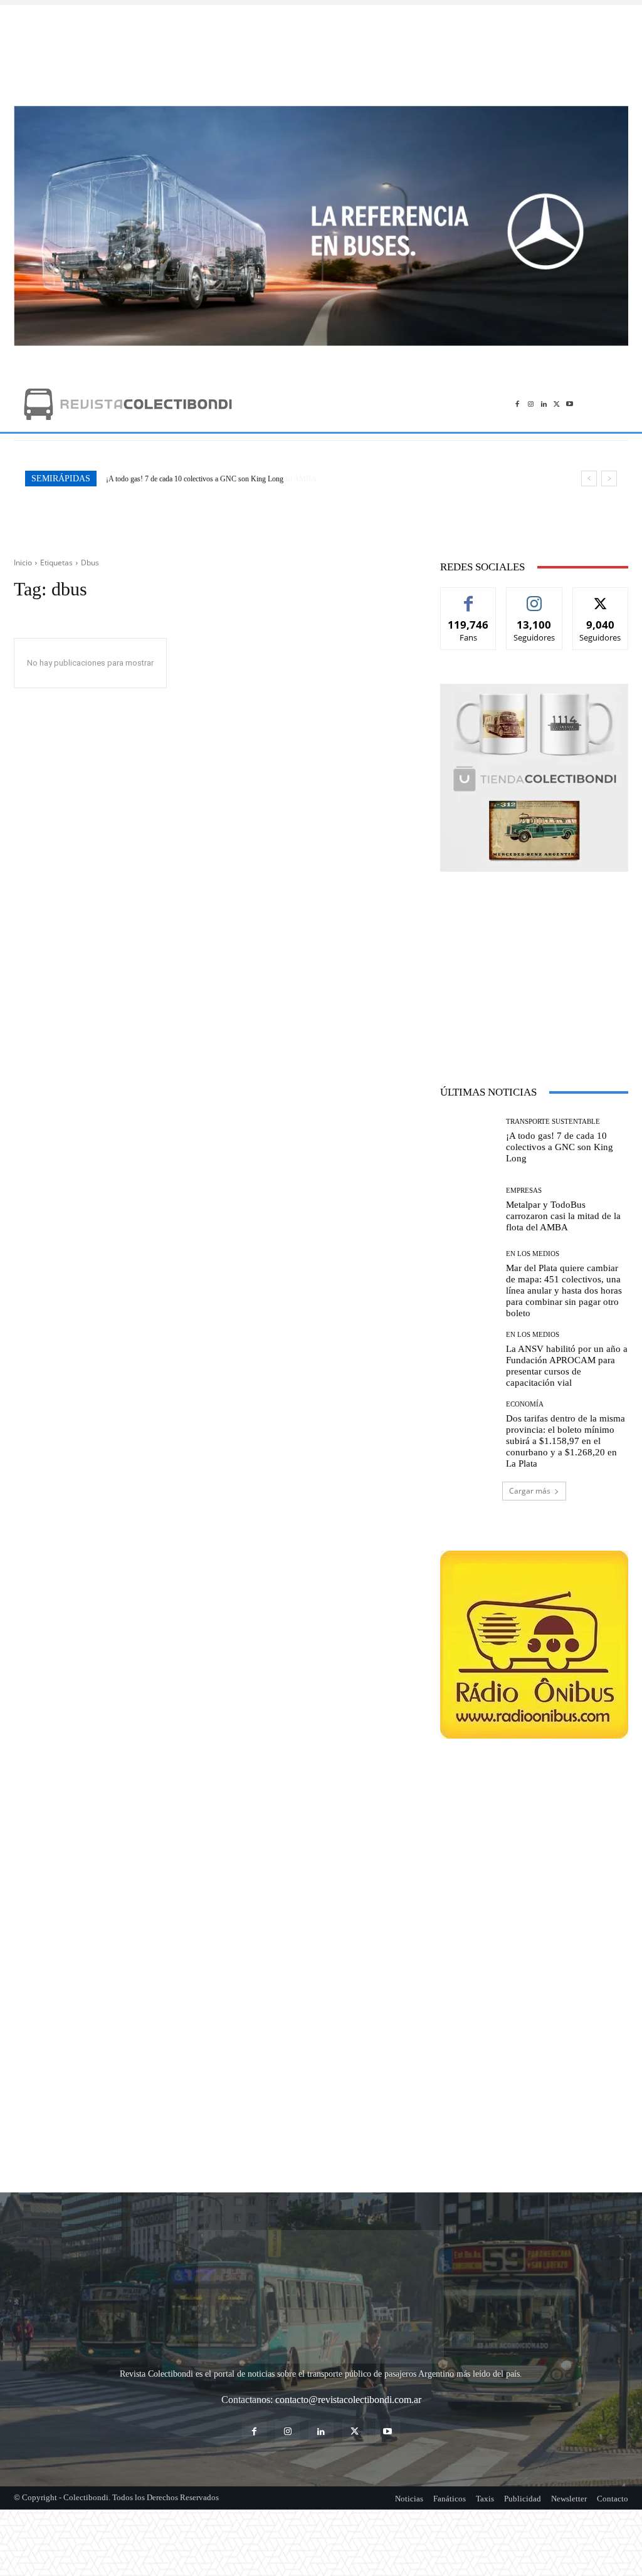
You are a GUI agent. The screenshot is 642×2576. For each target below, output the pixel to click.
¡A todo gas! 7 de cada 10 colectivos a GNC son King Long (560, 1147)
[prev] (589, 479)
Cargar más (530, 1491)
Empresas (524, 1191)
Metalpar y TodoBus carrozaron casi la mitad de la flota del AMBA (205, 479)
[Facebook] (518, 404)
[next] (609, 479)
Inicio (23, 563)
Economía (525, 1404)
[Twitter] (556, 404)
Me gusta (469, 597)
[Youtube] (570, 404)
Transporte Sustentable (553, 1122)
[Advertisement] (321, 49)
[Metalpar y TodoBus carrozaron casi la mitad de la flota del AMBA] (468, 1210)
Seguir (534, 597)
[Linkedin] (544, 404)
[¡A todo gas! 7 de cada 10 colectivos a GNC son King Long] (468, 1141)
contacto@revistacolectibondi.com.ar (348, 2327)
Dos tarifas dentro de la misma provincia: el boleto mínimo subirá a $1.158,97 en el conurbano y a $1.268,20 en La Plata (566, 1441)
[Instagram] (531, 404)
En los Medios (533, 1254)
